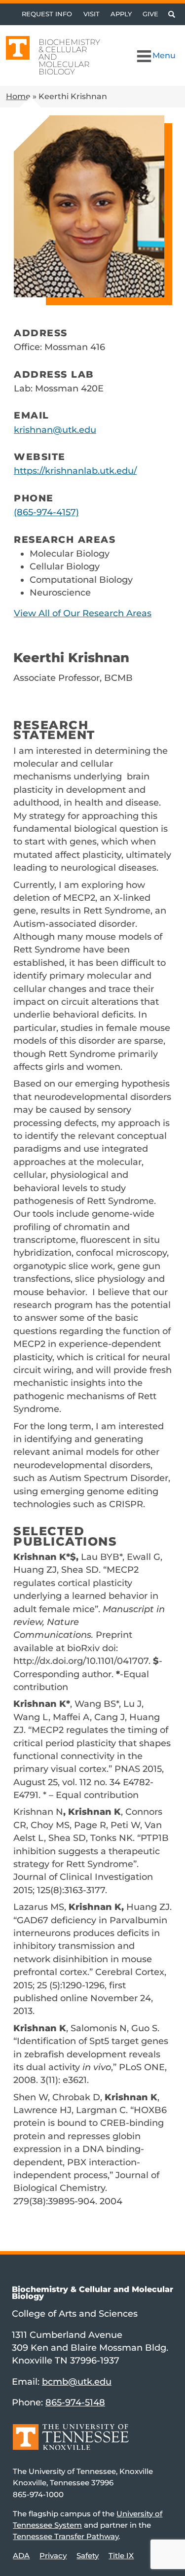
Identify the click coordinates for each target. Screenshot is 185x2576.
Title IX (121, 2556)
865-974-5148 (75, 2402)
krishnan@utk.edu (55, 430)
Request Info (47, 14)
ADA (21, 2556)
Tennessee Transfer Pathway (66, 2536)
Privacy (53, 2556)
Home (18, 96)
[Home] (71, 2444)
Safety (88, 2556)
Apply (121, 14)
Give (150, 14)
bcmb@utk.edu (77, 2382)
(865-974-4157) (46, 512)
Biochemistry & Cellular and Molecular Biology (69, 57)
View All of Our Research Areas (83, 613)
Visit (92, 14)
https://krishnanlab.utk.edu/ (75, 471)
